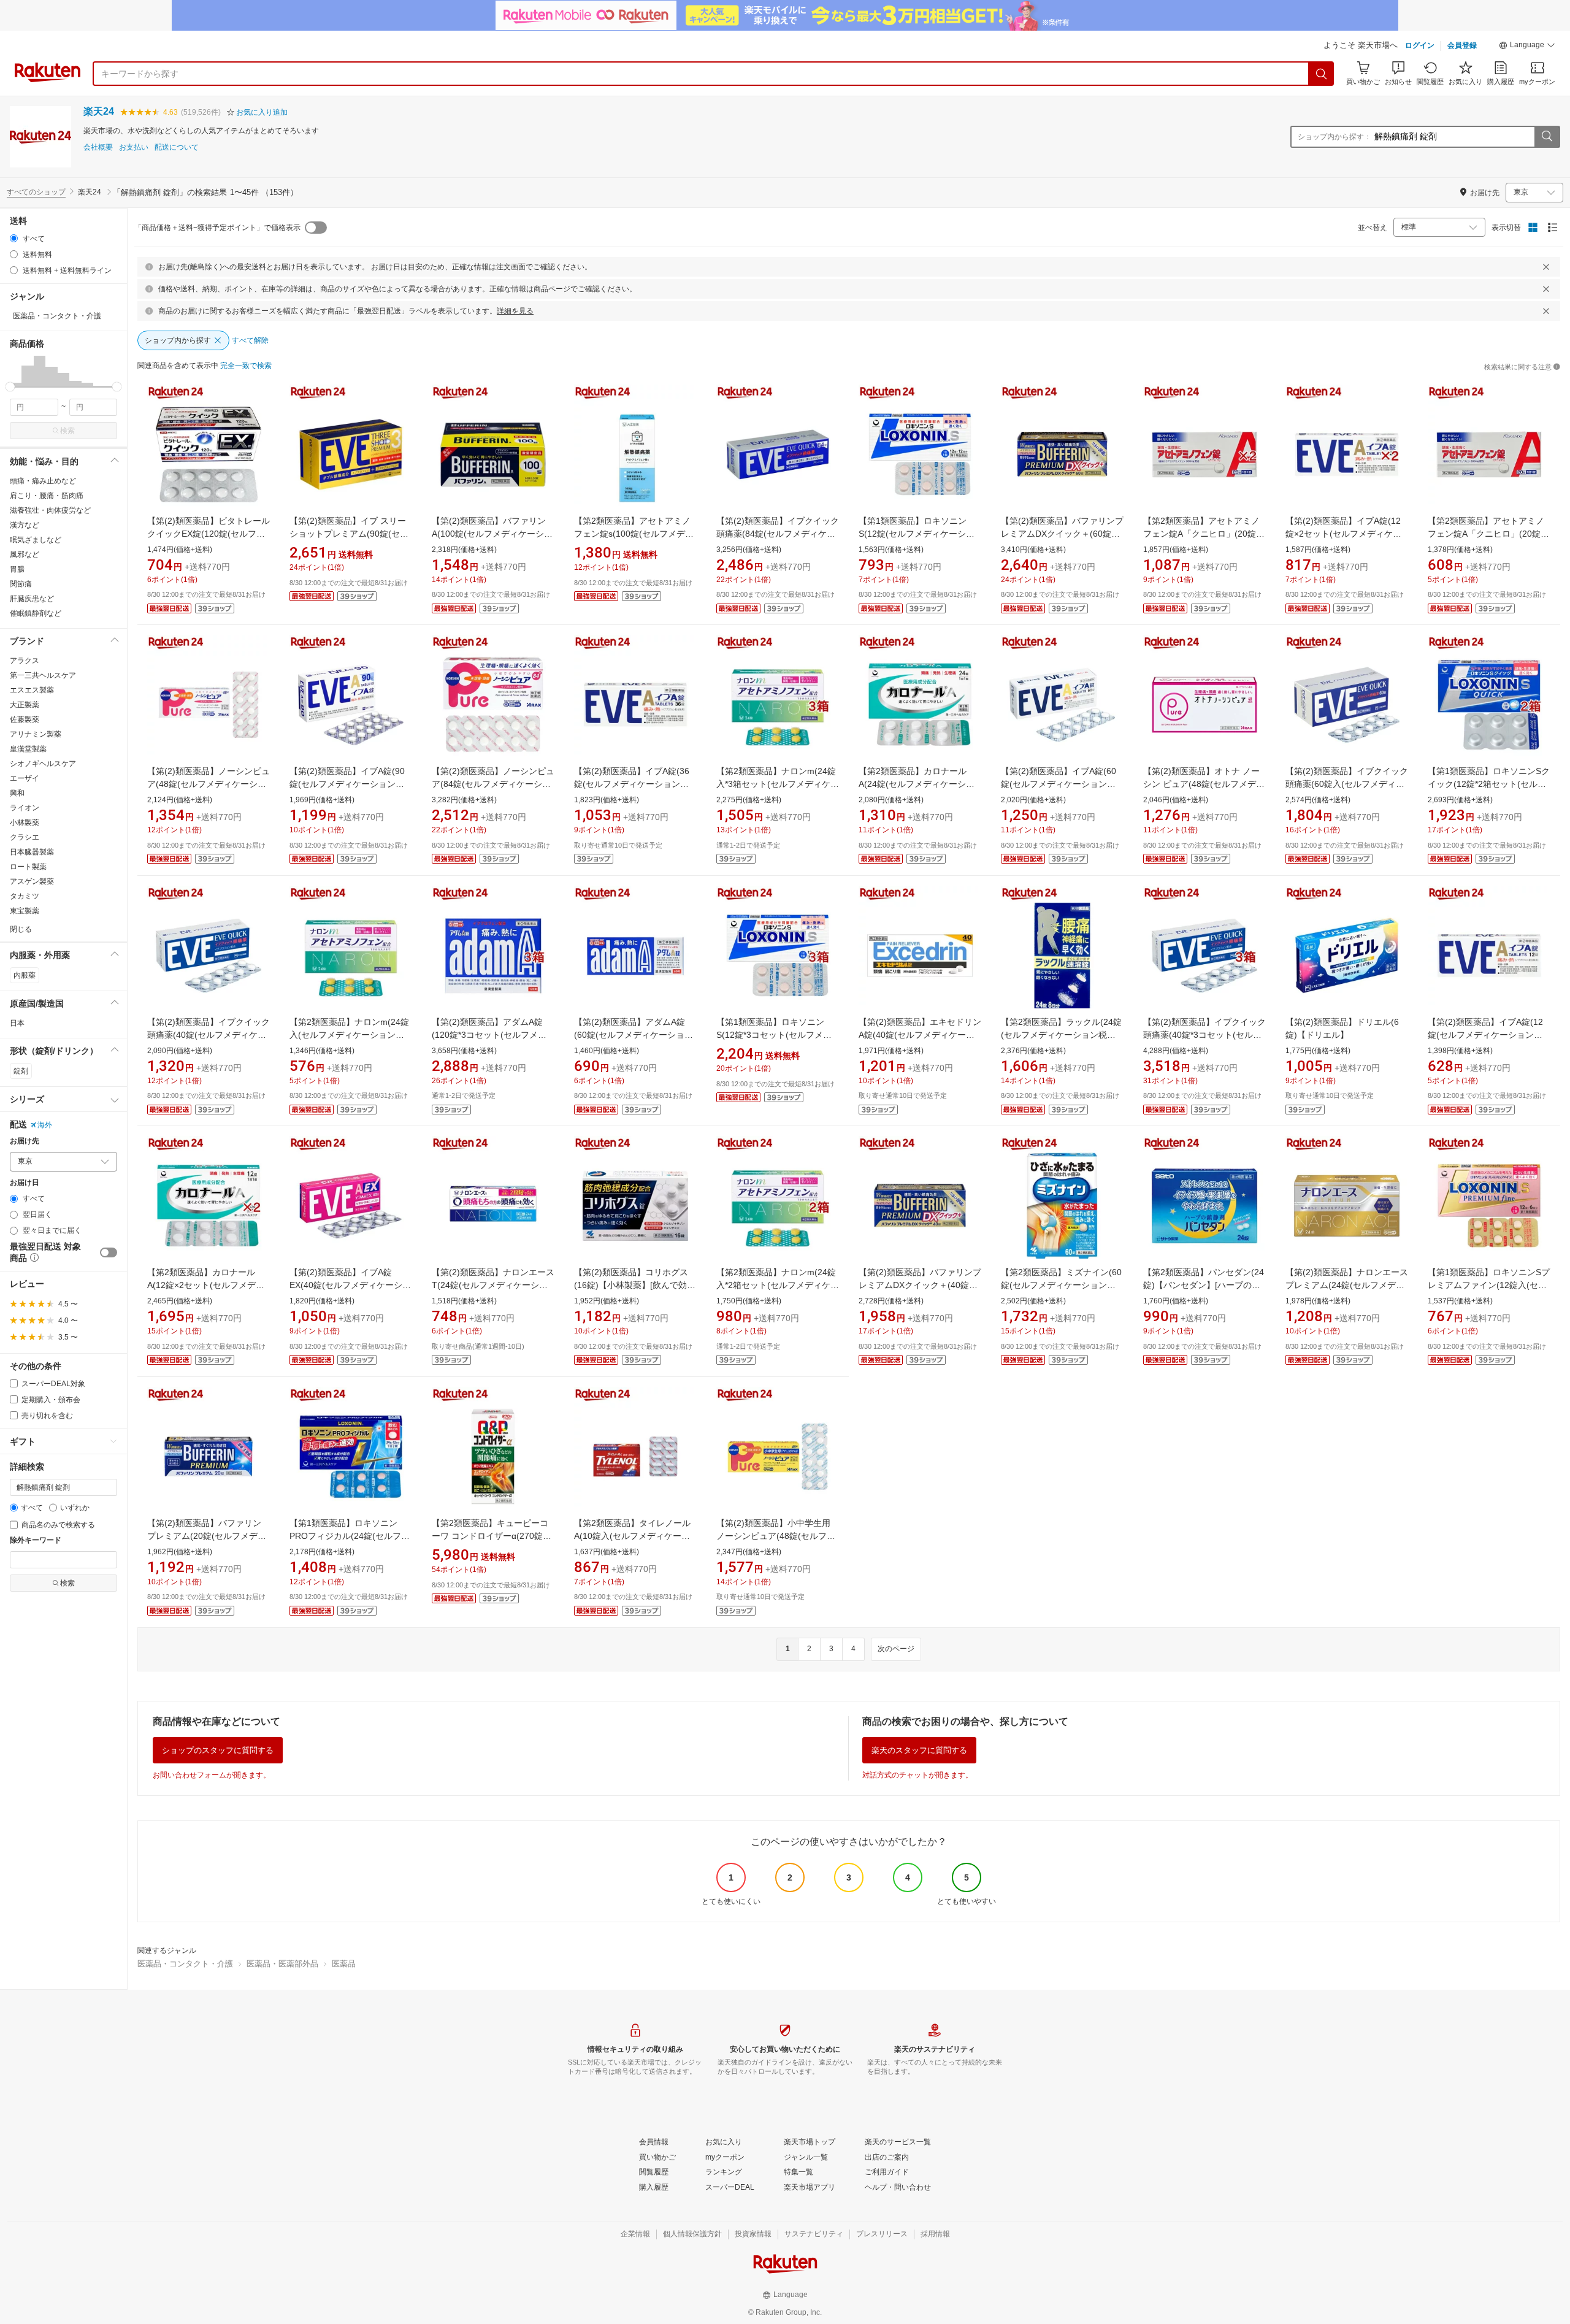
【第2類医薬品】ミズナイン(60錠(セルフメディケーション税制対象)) (1061, 1285)
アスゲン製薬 (32, 881)
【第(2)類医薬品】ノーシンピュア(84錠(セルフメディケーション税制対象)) (493, 784)
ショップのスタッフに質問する (218, 1750)
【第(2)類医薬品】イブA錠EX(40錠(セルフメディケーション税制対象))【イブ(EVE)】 (350, 1285)
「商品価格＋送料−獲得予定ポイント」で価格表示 (217, 228)
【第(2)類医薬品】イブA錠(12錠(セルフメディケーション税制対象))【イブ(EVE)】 (1485, 1035)
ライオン (25, 808)
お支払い (134, 148)
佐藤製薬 (25, 719)
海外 (45, 1125)
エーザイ (25, 778)
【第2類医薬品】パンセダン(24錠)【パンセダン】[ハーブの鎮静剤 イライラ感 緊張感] (1204, 1285)
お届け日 (25, 1183)
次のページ (896, 1649)
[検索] (1322, 74)
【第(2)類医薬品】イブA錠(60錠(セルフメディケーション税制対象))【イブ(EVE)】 (1059, 784)
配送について (177, 148)
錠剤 (21, 1071)
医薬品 (344, 1964)
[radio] (14, 238)
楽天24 (99, 111)
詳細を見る (515, 311)
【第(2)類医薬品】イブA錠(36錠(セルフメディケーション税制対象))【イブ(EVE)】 (632, 784)
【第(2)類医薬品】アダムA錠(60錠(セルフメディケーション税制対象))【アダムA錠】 (634, 1035)
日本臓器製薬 (32, 852)
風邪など (25, 554)
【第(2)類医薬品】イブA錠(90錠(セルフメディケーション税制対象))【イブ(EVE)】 (347, 784)
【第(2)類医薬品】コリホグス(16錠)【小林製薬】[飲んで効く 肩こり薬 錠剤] (635, 1285)
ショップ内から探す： (1334, 137)
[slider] (10, 387)
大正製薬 (25, 705)
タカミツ (25, 896)
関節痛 (21, 584)
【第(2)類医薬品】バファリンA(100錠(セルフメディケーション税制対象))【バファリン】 (492, 534)
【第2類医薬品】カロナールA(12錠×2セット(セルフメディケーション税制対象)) (206, 1285)
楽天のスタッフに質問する (919, 1750)
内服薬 (25, 975)
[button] (1527, 47)
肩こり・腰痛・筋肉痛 (47, 496)
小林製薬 (25, 823)
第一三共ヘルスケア (43, 675)
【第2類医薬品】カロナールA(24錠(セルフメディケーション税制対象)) (917, 784)
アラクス (25, 661)
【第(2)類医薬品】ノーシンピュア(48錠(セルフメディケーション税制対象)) (209, 784)
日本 (17, 1023)
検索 (67, 431)
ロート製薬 (28, 867)
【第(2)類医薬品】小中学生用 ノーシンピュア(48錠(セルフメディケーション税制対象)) (776, 1536)
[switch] (109, 1252)
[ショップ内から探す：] (1547, 137)
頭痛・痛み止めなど (43, 481)
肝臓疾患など (32, 599)
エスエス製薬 (32, 690)
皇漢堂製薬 (28, 749)
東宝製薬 (25, 911)
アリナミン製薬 (36, 734)
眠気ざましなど (36, 540)
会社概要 (98, 148)
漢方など (25, 525)
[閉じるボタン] (1546, 267)
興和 (17, 793)
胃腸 (17, 569)
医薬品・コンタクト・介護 (185, 1964)
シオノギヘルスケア (43, 764)
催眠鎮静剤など (36, 613)
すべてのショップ (36, 192)
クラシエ (25, 837)
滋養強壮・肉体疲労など (50, 510)
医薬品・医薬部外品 (282, 1964)
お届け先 (25, 1141)
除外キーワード (36, 1540)
